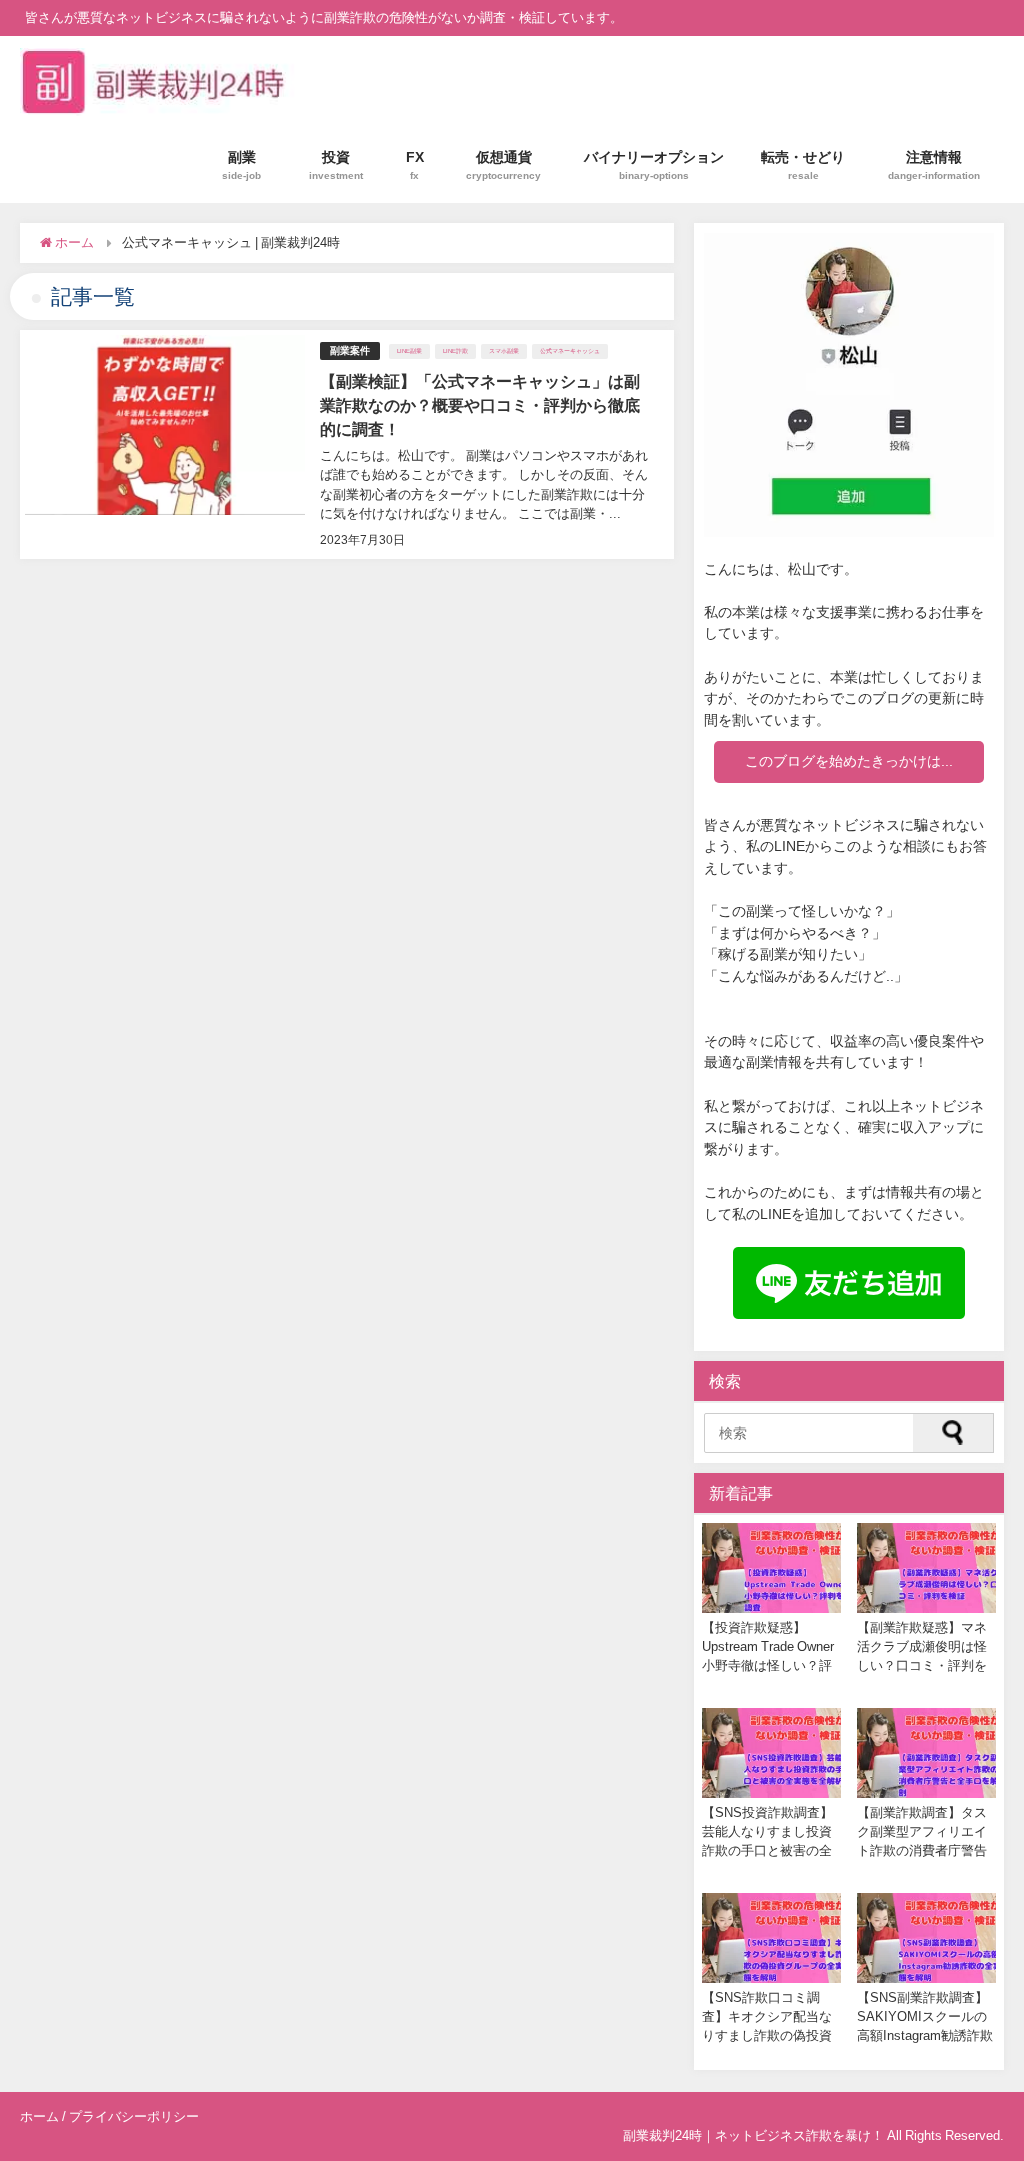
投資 (336, 164)
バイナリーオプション (654, 164)
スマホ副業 (504, 351)
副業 (241, 164)
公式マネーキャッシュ (570, 351)
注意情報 (934, 164)
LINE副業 (409, 351)
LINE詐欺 (455, 351)
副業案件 (350, 350)
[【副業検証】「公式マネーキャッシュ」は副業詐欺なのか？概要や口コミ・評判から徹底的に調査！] (346, 444)
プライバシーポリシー (134, 2116)
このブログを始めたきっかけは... (849, 761)
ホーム (39, 2116)
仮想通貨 (503, 164)
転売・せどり (803, 164)
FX (415, 164)
